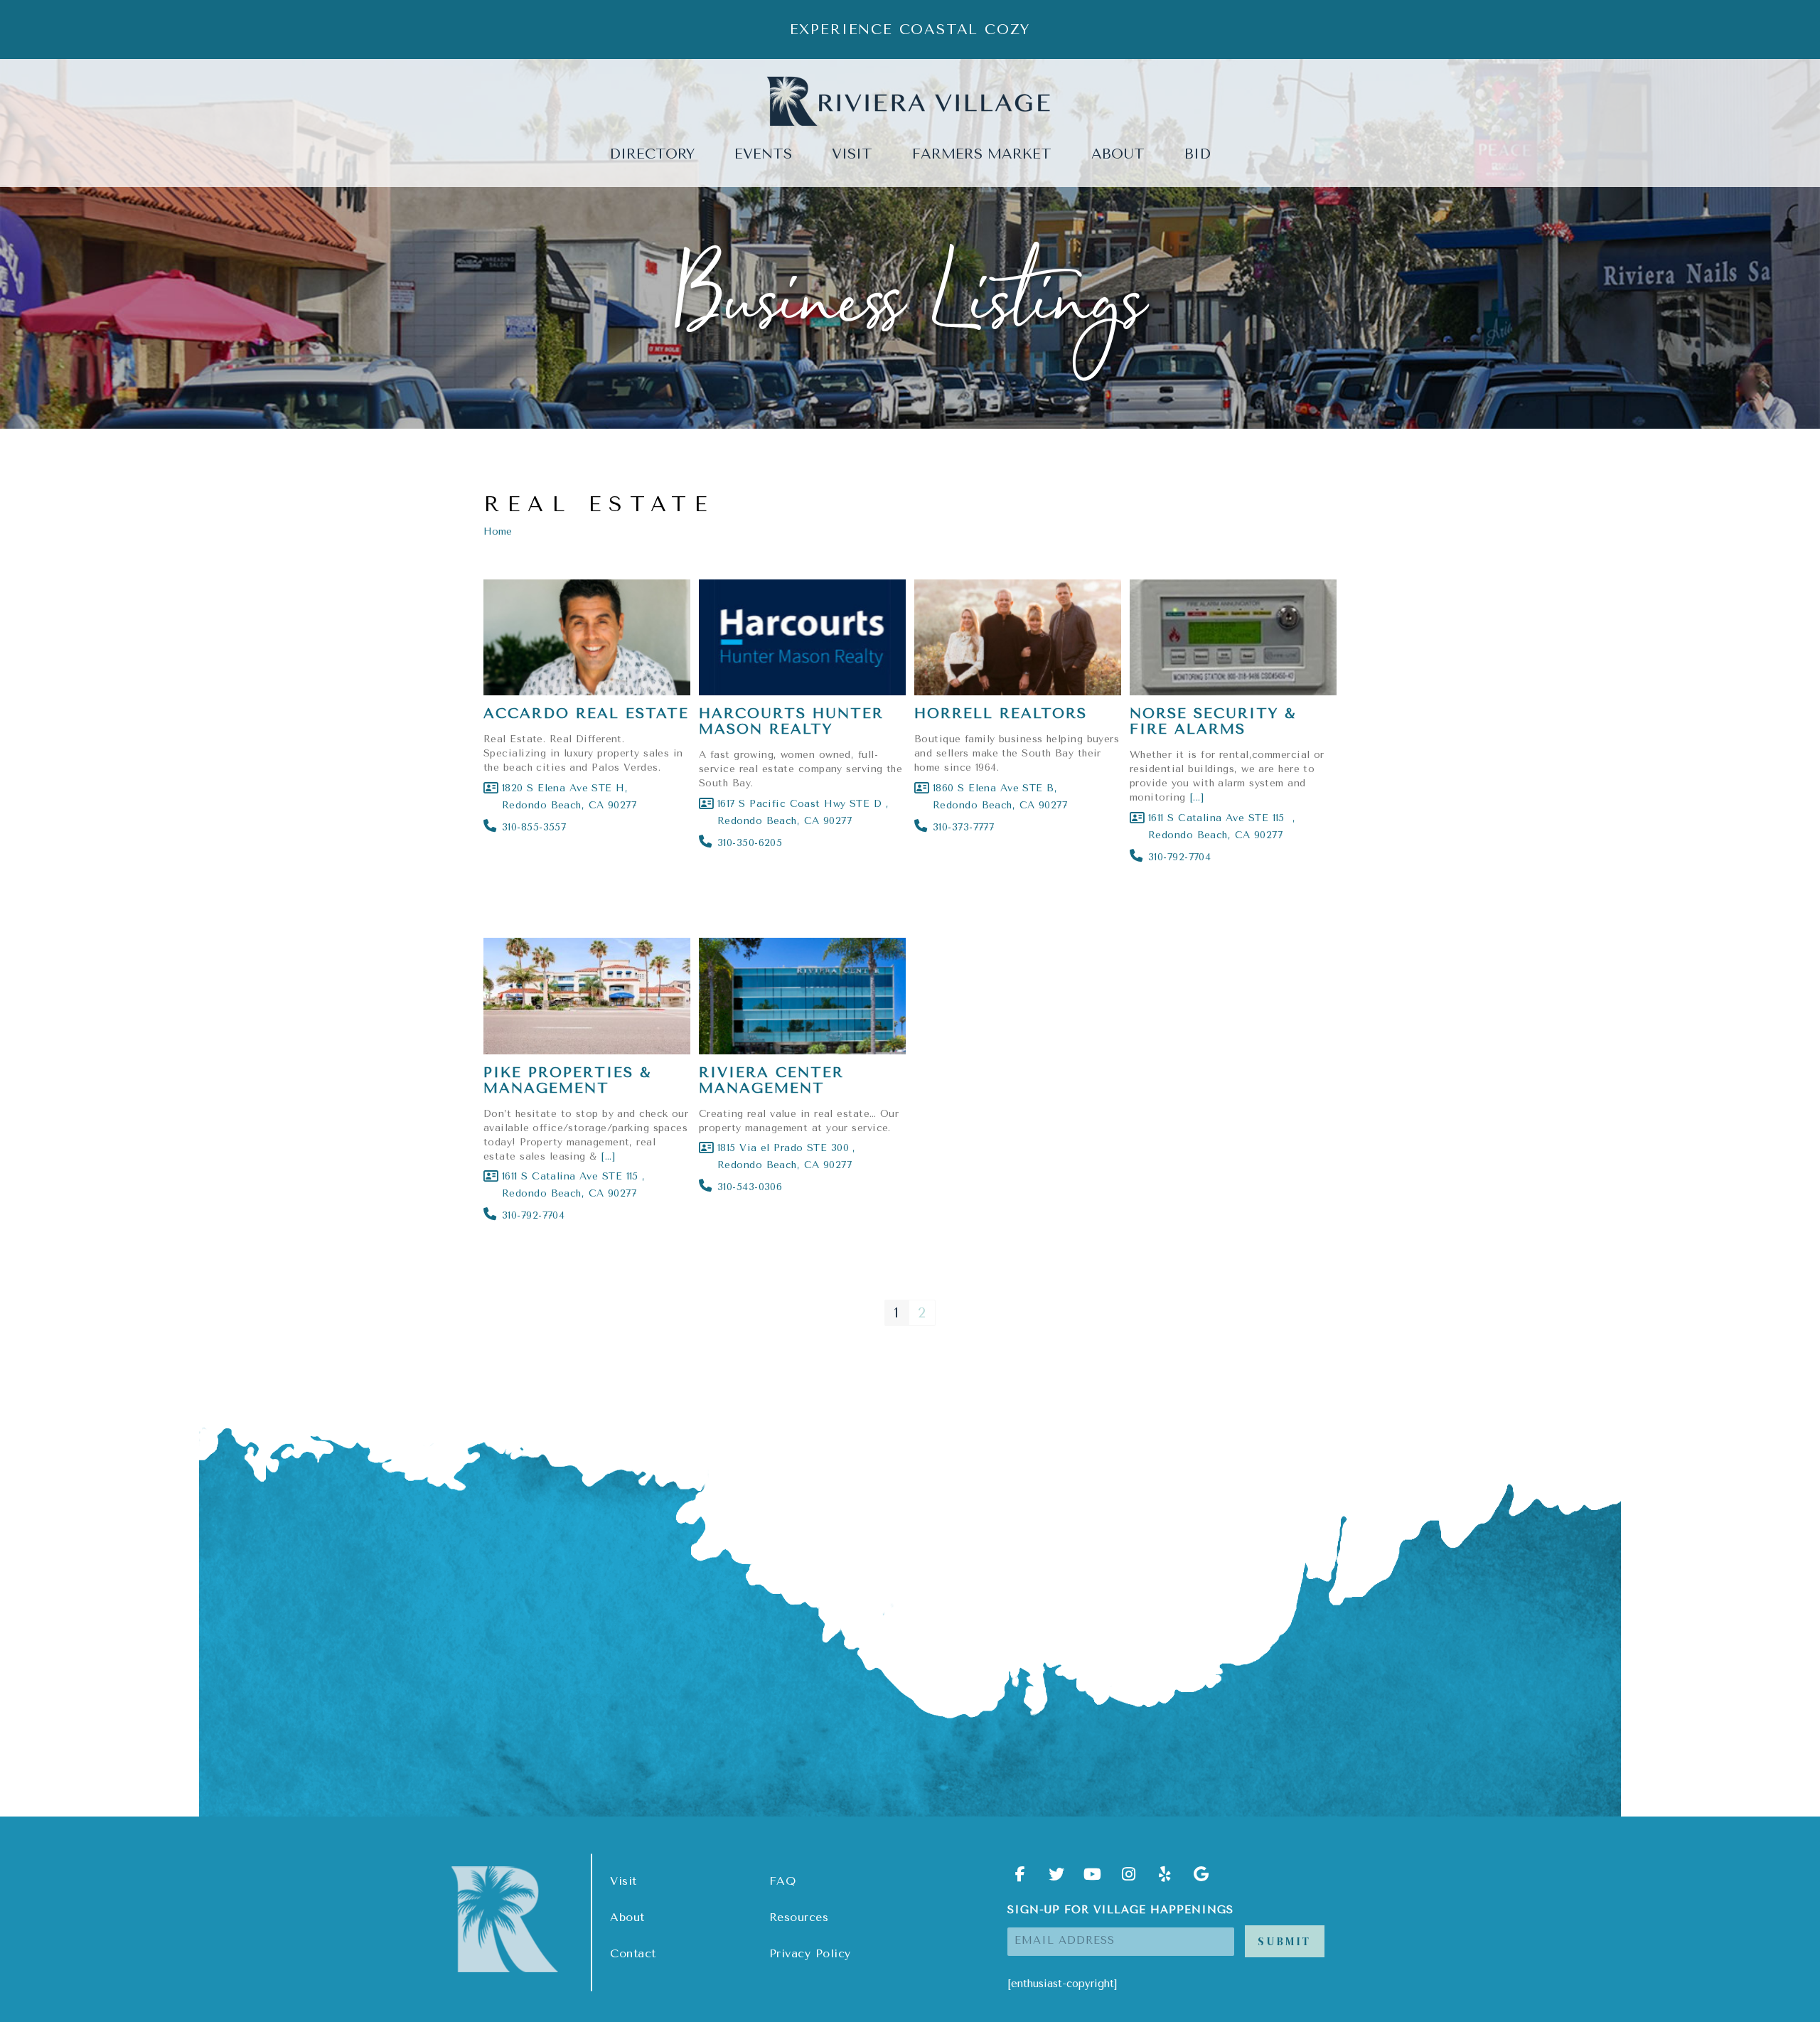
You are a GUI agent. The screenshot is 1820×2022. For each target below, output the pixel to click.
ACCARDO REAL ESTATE (586, 713)
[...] (1197, 797)
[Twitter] (1056, 1879)
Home (498, 531)
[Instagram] (1129, 1879)
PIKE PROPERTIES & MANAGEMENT (567, 1080)
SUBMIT (1285, 1941)
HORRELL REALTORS (1001, 713)
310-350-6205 (750, 843)
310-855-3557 (534, 827)
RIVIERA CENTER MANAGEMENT (771, 1080)
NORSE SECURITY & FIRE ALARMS (1213, 721)
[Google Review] (1201, 1879)
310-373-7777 (967, 827)
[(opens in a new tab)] (587, 638)
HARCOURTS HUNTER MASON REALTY (791, 721)
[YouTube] (1093, 1879)
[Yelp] (1165, 1879)
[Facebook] (1020, 1879)
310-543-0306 (750, 1187)
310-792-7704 (1179, 857)
